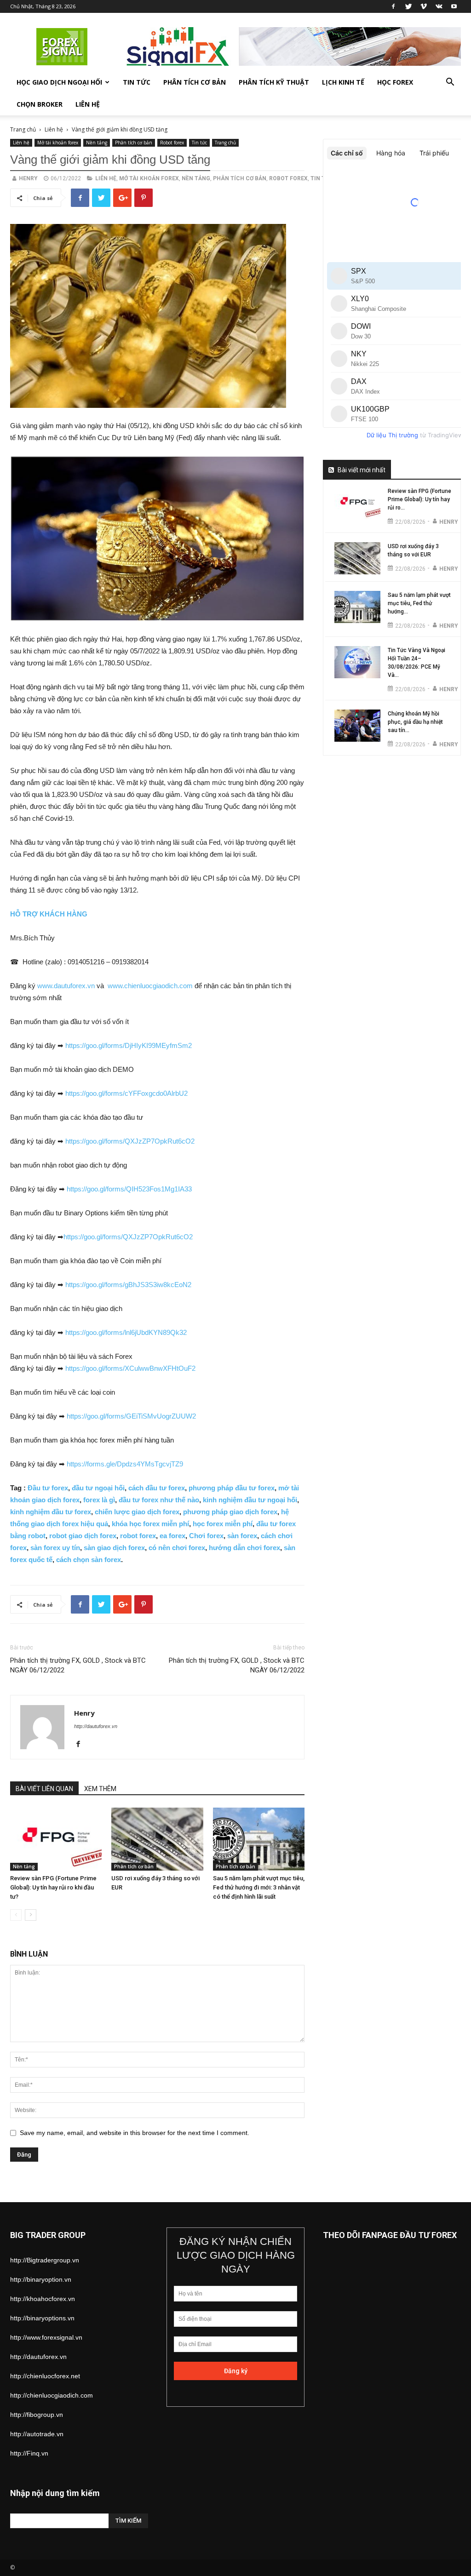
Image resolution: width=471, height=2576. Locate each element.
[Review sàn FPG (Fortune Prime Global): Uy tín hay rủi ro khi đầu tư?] (56, 1839)
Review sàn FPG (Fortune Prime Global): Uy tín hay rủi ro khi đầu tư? (53, 1887)
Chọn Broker (40, 104)
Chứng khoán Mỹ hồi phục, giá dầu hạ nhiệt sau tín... (415, 722)
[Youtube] (454, 6)
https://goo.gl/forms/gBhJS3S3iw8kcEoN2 (128, 1285)
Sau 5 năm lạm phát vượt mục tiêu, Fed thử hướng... (419, 603)
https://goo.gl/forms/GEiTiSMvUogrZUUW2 (131, 1416)
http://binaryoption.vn (41, 2279)
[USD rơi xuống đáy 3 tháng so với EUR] (157, 1839)
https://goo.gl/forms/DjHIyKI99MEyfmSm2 (129, 1045)
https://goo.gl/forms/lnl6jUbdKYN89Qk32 (126, 1332)
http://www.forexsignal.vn (46, 2337)
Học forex (395, 82)
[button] (450, 83)
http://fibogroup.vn (37, 2415)
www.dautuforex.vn (66, 986)
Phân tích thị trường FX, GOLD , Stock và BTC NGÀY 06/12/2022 (78, 1665)
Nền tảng (97, 143)
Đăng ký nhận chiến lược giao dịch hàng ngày (236, 2255)
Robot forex (172, 143)
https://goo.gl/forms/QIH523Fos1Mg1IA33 (129, 1189)
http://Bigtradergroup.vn (45, 2260)
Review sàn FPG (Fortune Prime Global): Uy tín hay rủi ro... (419, 499)
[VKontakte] (439, 6)
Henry (28, 178)
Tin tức (137, 82)
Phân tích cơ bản (195, 82)
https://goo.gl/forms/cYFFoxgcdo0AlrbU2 (126, 1093)
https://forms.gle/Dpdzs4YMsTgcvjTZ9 (125, 1464)
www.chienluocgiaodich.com (150, 986)
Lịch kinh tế (343, 82)
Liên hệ (88, 104)
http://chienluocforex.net (45, 2376)
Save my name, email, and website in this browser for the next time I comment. (135, 2133)
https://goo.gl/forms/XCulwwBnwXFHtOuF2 (130, 1368)
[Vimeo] (424, 6)
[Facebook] (393, 6)
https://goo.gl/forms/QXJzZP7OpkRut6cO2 (130, 1141)
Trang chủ (23, 129)
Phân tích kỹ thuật (274, 82)
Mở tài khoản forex (58, 143)
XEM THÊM (100, 1789)
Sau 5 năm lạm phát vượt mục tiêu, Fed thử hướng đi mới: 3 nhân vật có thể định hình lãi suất (259, 1887)
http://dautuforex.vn (96, 1726)
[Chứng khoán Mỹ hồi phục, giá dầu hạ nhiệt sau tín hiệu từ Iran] (357, 726)
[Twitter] (408, 6)
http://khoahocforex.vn (43, 2299)
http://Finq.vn (29, 2453)
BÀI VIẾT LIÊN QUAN (44, 1789)
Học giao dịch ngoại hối (59, 82)
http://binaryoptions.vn (42, 2318)
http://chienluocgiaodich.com (52, 2395)
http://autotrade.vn (37, 2434)
